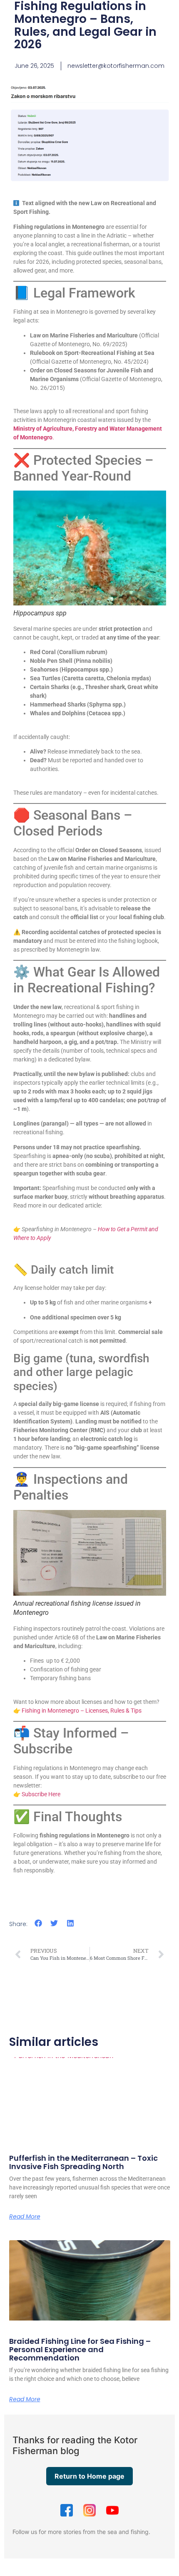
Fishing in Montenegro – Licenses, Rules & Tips (82, 1711)
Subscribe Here (41, 1794)
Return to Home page (89, 2476)
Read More (25, 2217)
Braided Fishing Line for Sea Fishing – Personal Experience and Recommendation (80, 2349)
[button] (39, 1923)
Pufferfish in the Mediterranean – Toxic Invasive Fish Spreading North (83, 2162)
